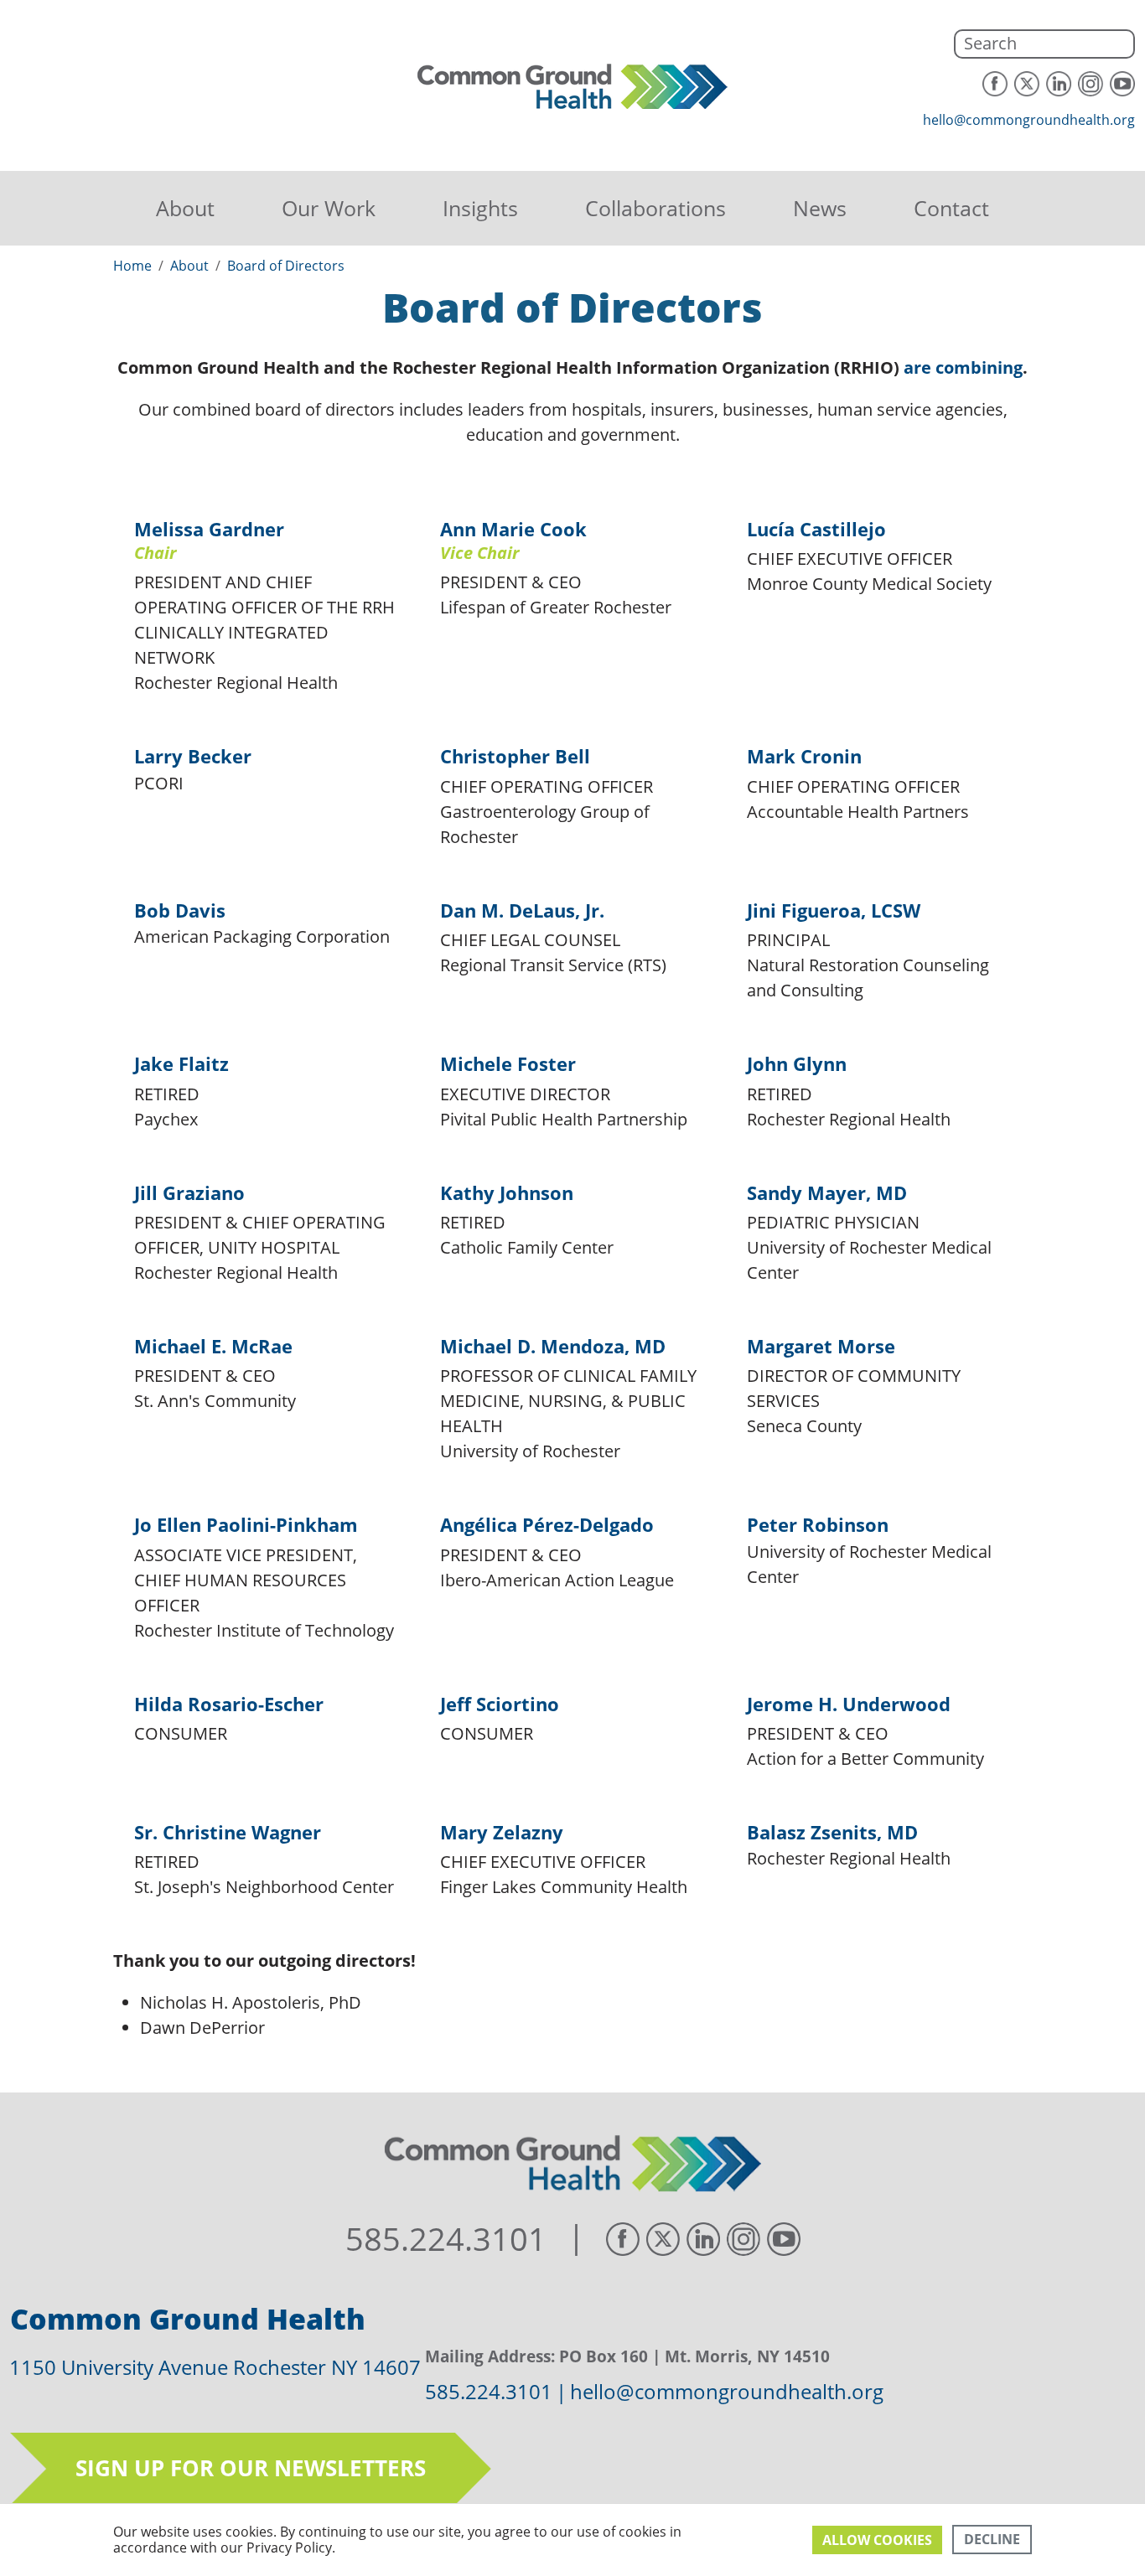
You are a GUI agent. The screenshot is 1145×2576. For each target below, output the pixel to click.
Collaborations (655, 208)
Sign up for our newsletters (251, 2468)
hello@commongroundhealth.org (1029, 120)
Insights (480, 208)
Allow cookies (877, 2540)
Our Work (329, 208)
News (820, 208)
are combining (963, 367)
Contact (951, 208)
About (185, 208)
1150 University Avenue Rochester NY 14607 (215, 2367)
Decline (992, 2539)
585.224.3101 (446, 2239)
